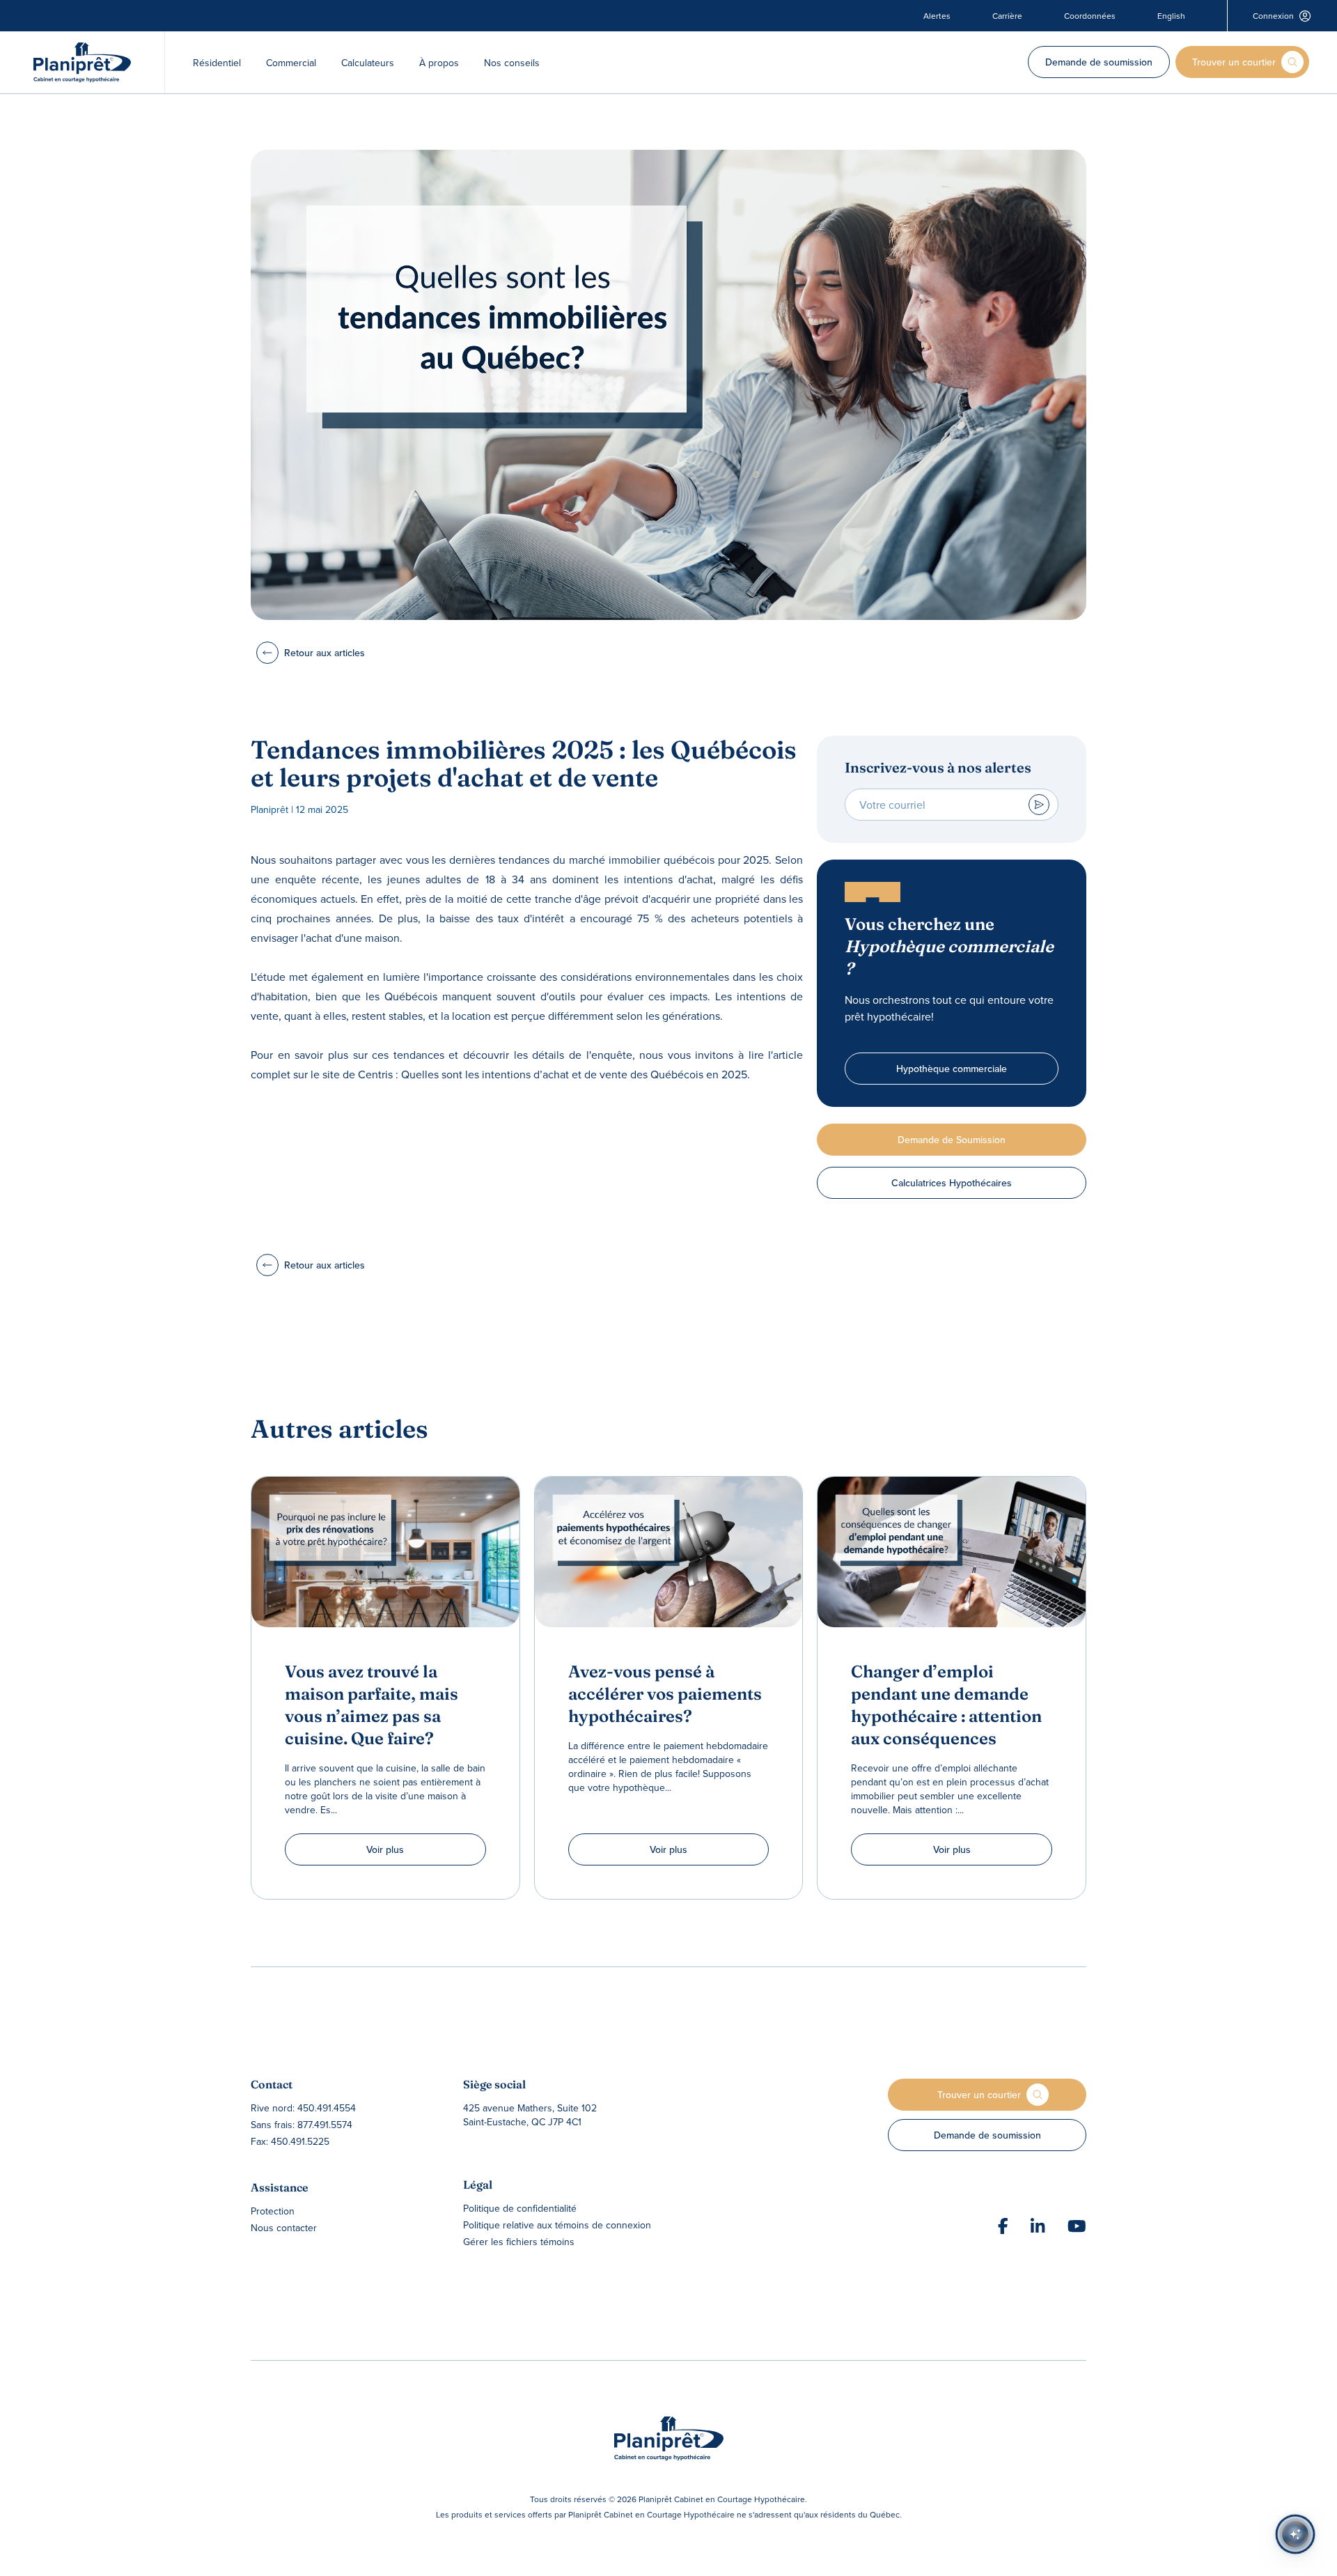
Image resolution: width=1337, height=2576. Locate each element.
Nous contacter (284, 2228)
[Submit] (1039, 805)
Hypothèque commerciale (952, 1069)
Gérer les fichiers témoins (519, 2242)
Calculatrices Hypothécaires (952, 1183)
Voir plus (385, 1849)
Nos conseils (512, 63)
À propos (439, 63)
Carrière (1007, 16)
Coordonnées (1090, 16)
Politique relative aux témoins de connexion (557, 2225)
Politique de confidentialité (520, 2208)
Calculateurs (368, 63)
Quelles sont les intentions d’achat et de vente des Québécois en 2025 (574, 1074)
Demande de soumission (1099, 62)
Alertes (937, 16)
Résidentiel (217, 63)
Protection (273, 2211)
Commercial (291, 63)
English (1171, 16)
